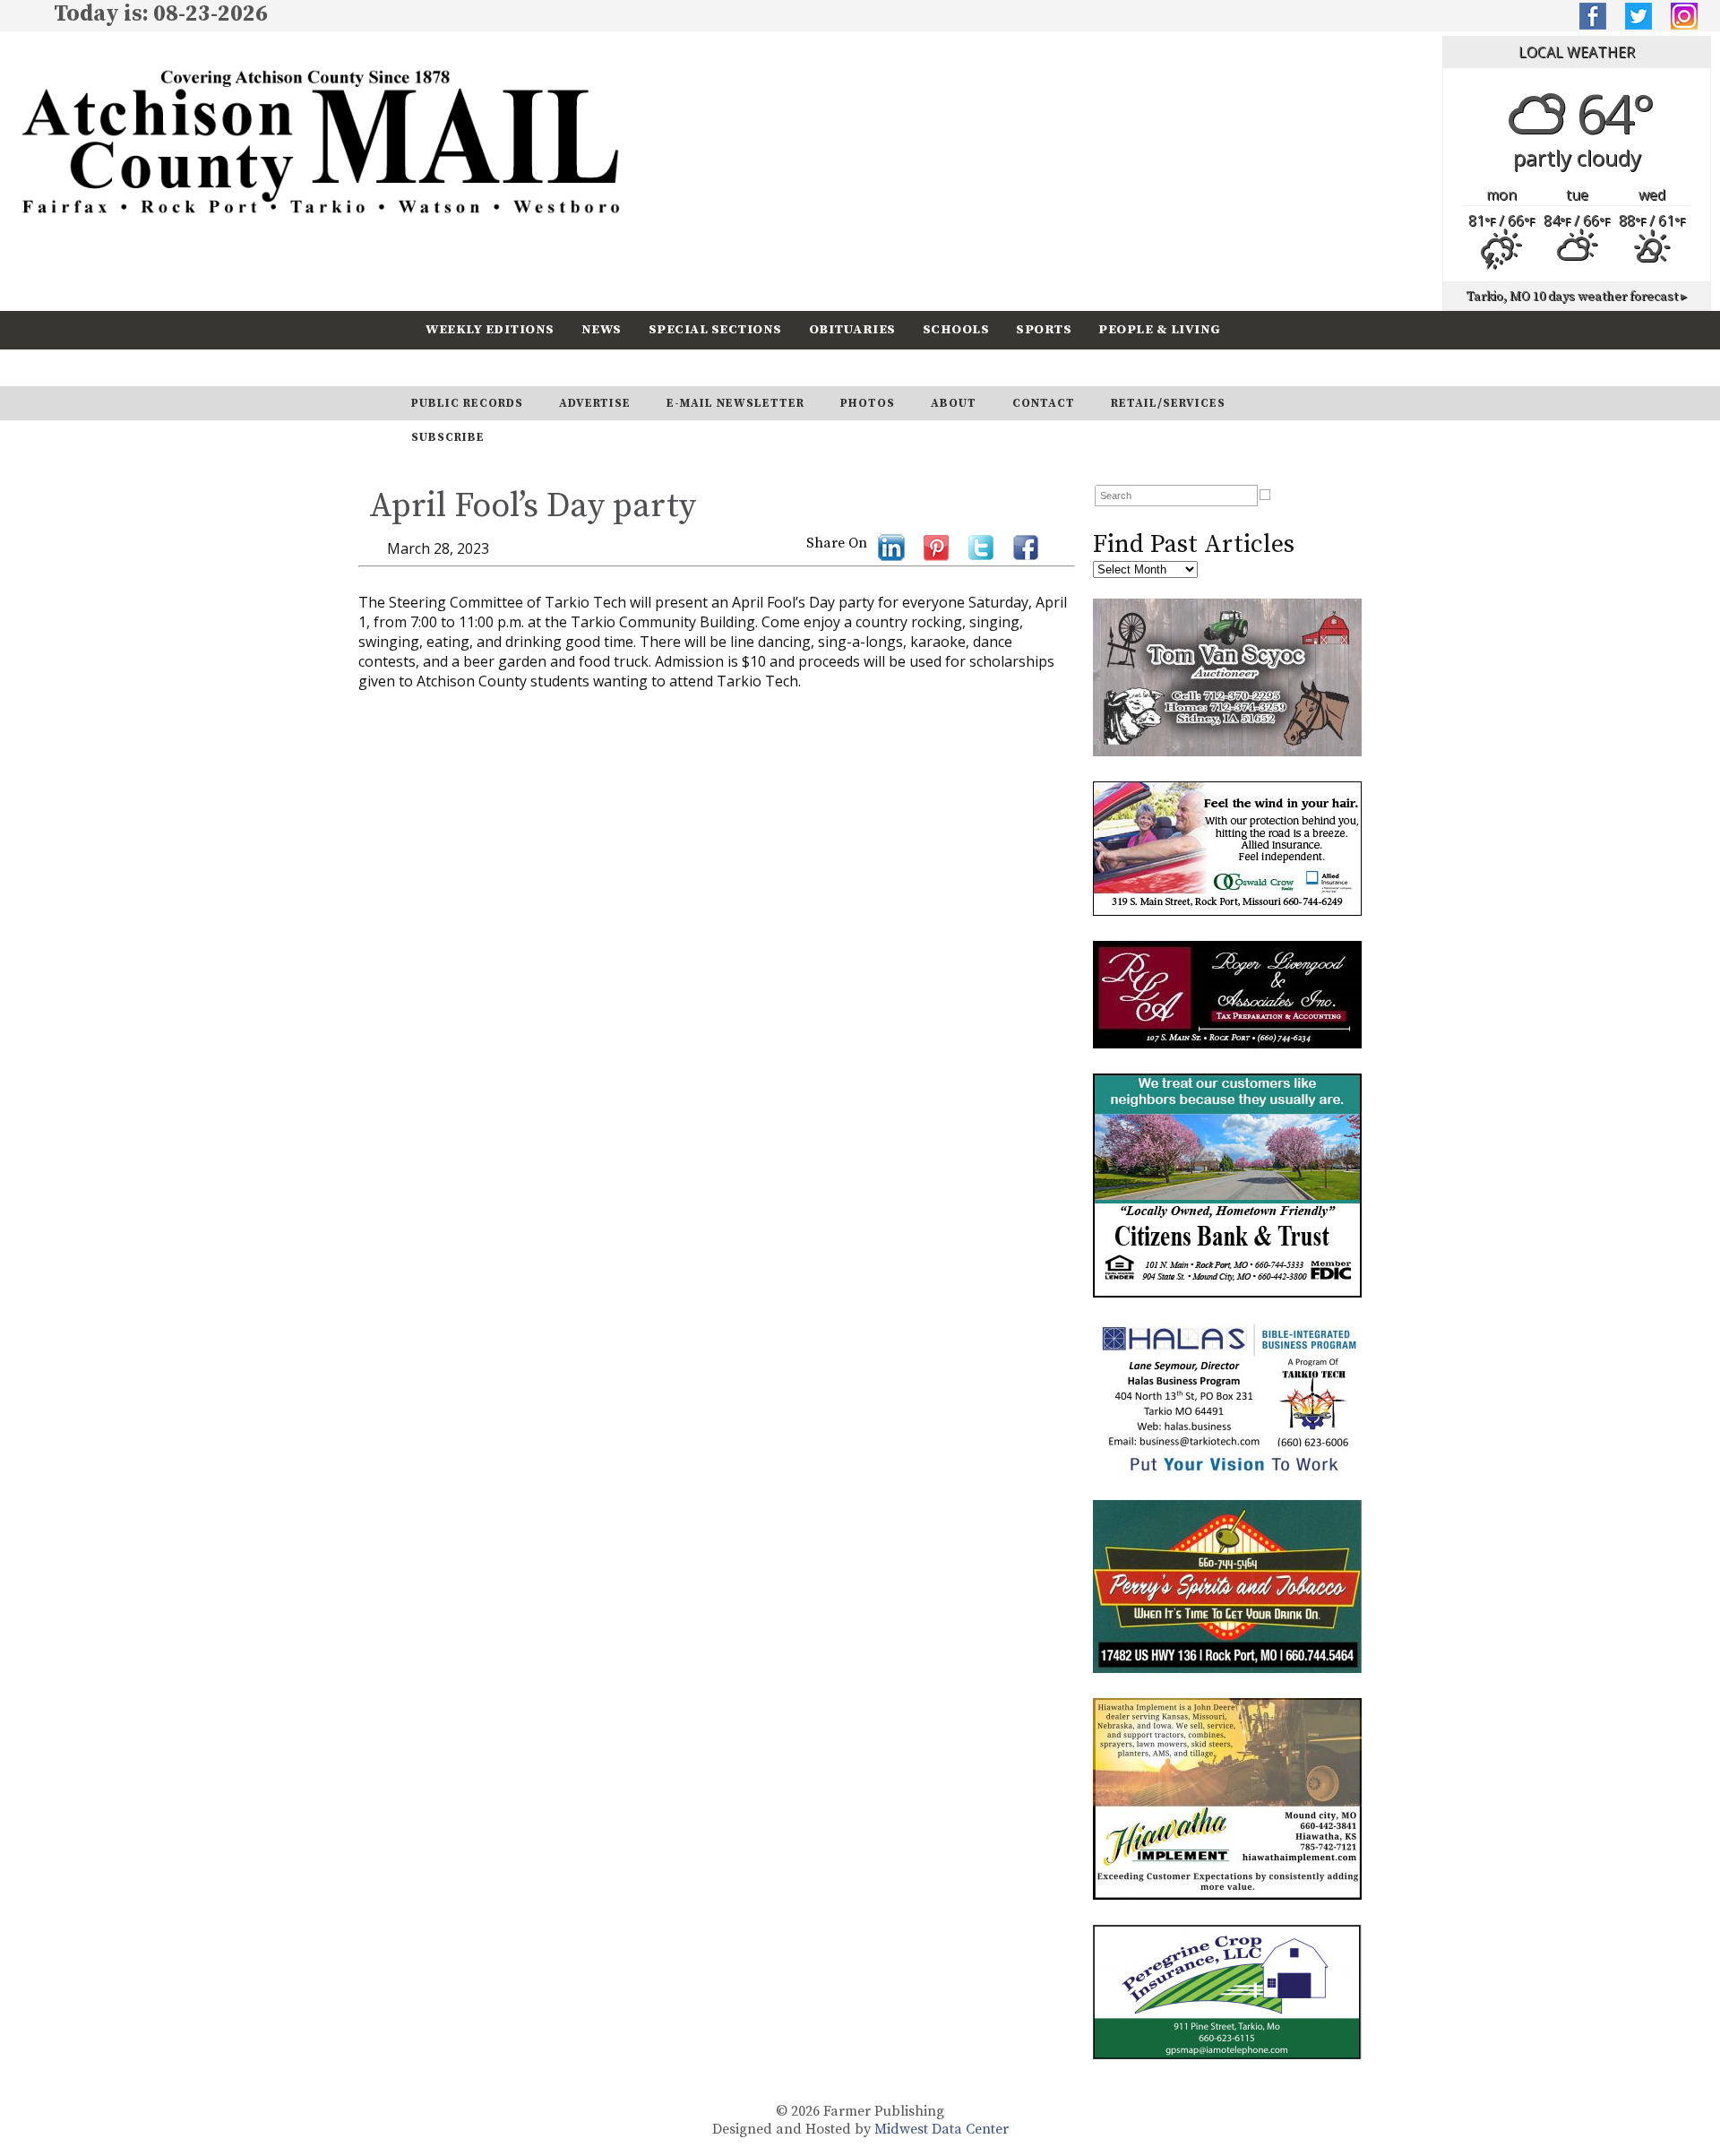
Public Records (467, 403)
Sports (1044, 329)
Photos (868, 403)
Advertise (595, 403)
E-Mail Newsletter (735, 403)
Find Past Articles (1194, 544)
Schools (956, 329)
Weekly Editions (490, 329)
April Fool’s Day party (533, 506)
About (954, 403)
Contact (1044, 403)
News (602, 329)
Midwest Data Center (942, 2129)
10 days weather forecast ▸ (1577, 297)
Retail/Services (1168, 403)
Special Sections (715, 329)
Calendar (463, 367)
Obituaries (852, 329)
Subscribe (568, 367)
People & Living (1160, 329)
